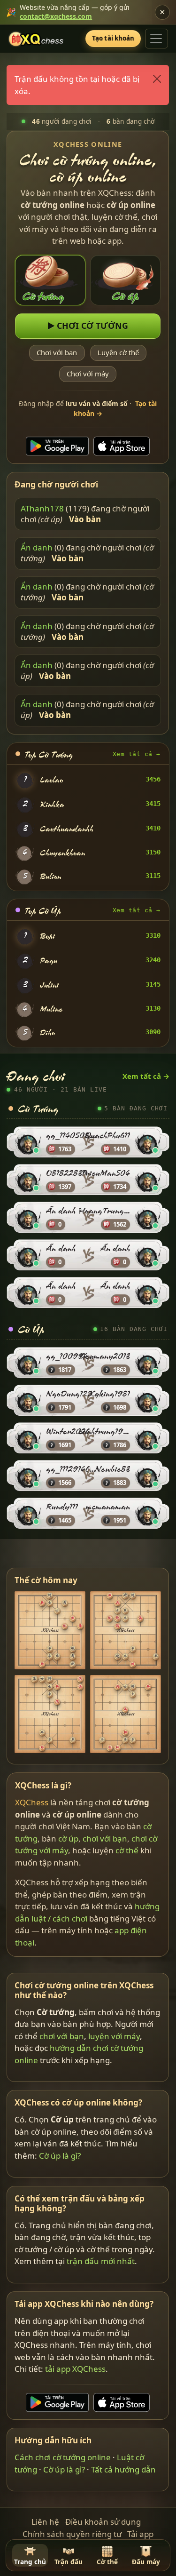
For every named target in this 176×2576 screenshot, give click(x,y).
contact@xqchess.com (56, 16)
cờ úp (68, 1838)
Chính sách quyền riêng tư (72, 2534)
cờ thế (127, 1850)
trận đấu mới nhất (101, 2261)
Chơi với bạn (57, 352)
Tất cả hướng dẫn (124, 2469)
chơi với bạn (105, 1838)
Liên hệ (45, 2522)
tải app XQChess (76, 2369)
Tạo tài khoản (113, 38)
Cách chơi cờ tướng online (63, 2457)
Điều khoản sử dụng (103, 2522)
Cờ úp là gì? (60, 2156)
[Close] (157, 79)
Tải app (140, 2534)
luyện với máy (115, 2036)
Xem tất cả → (137, 754)
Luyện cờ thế (118, 352)
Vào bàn (85, 519)
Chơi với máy (88, 374)
